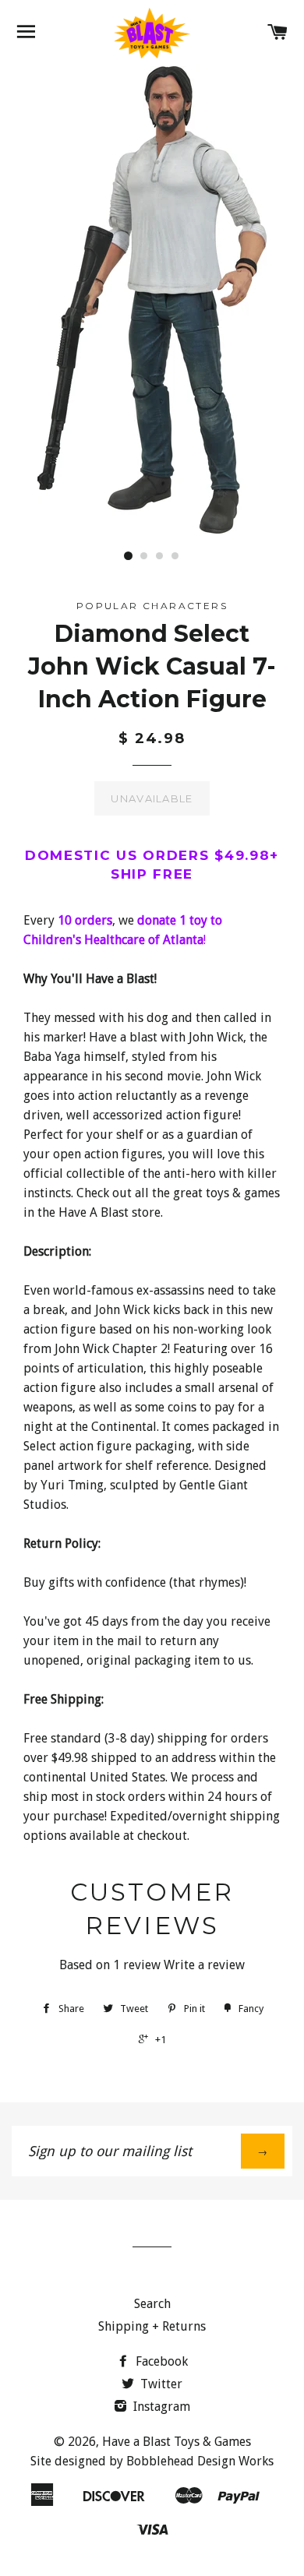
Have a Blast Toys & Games (177, 2442)
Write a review (204, 1965)
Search (152, 2304)
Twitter (160, 2384)
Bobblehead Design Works (200, 2461)
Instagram (160, 2407)
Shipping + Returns (152, 2326)
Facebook (160, 2361)
